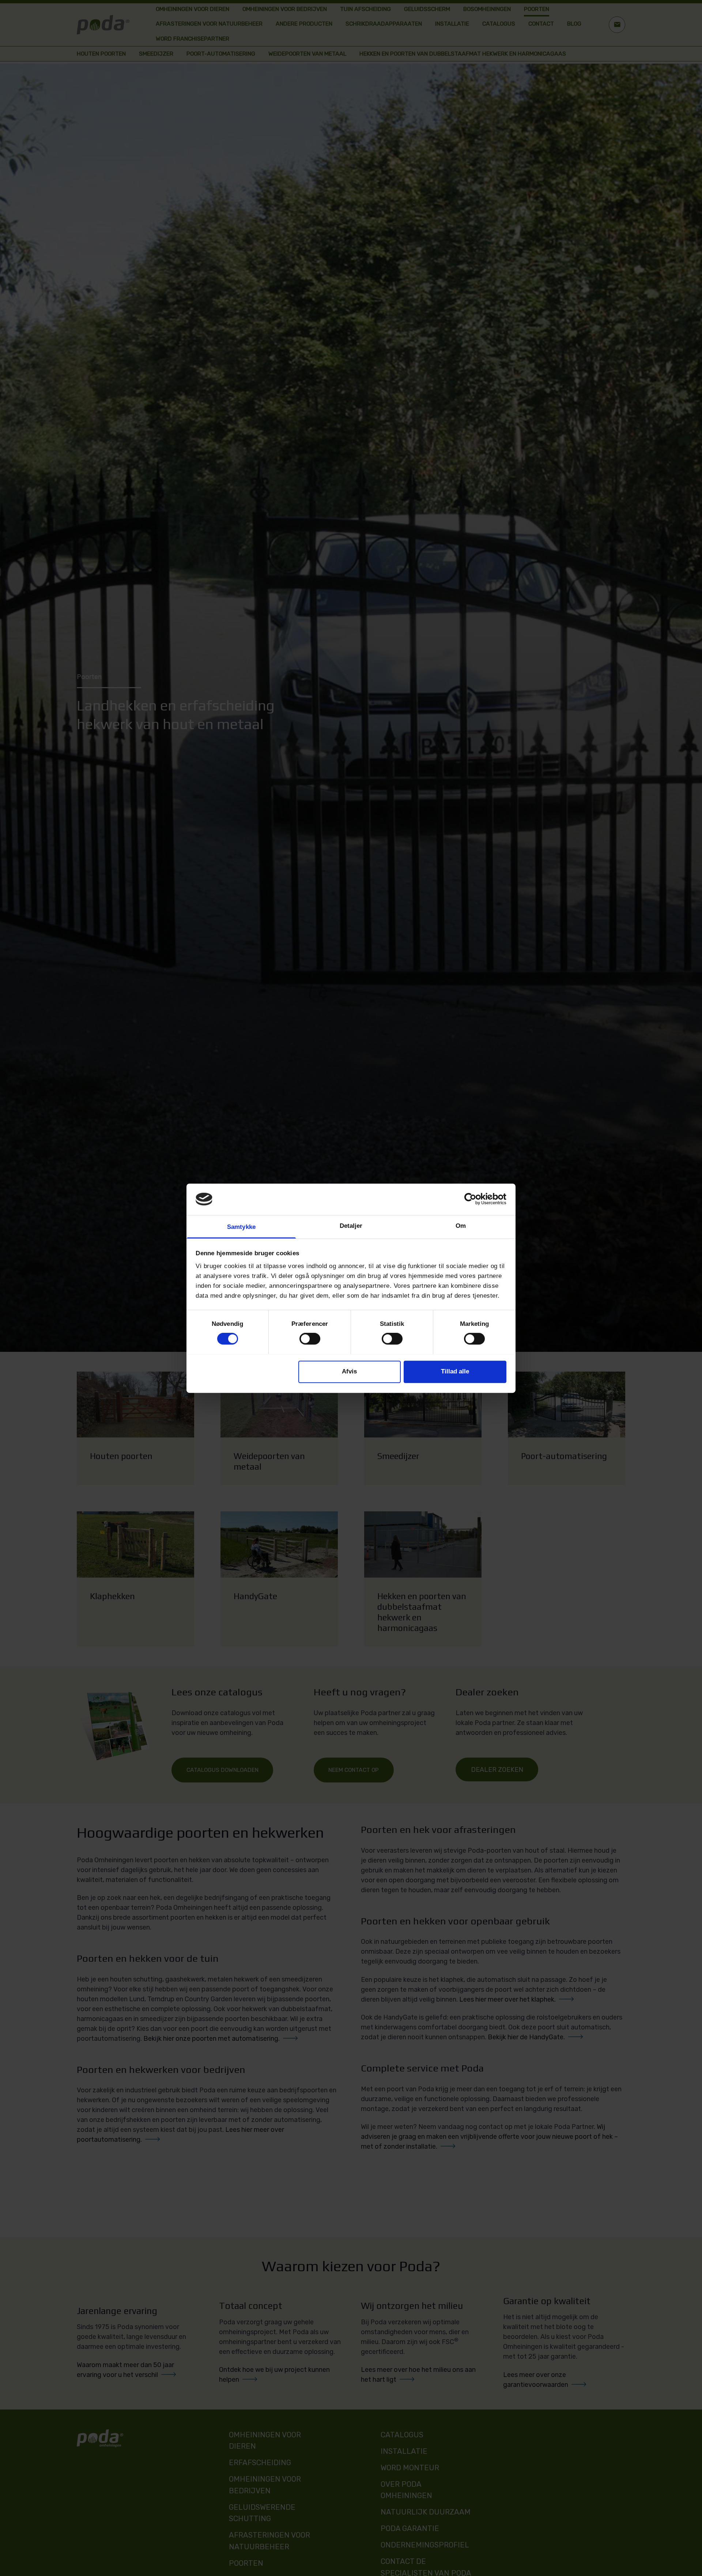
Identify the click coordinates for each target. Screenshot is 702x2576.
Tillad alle (455, 1371)
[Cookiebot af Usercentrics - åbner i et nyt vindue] (474, 1199)
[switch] (310, 1339)
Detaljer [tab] (351, 1225)
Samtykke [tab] (241, 1227)
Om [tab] (461, 1225)
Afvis (349, 1371)
